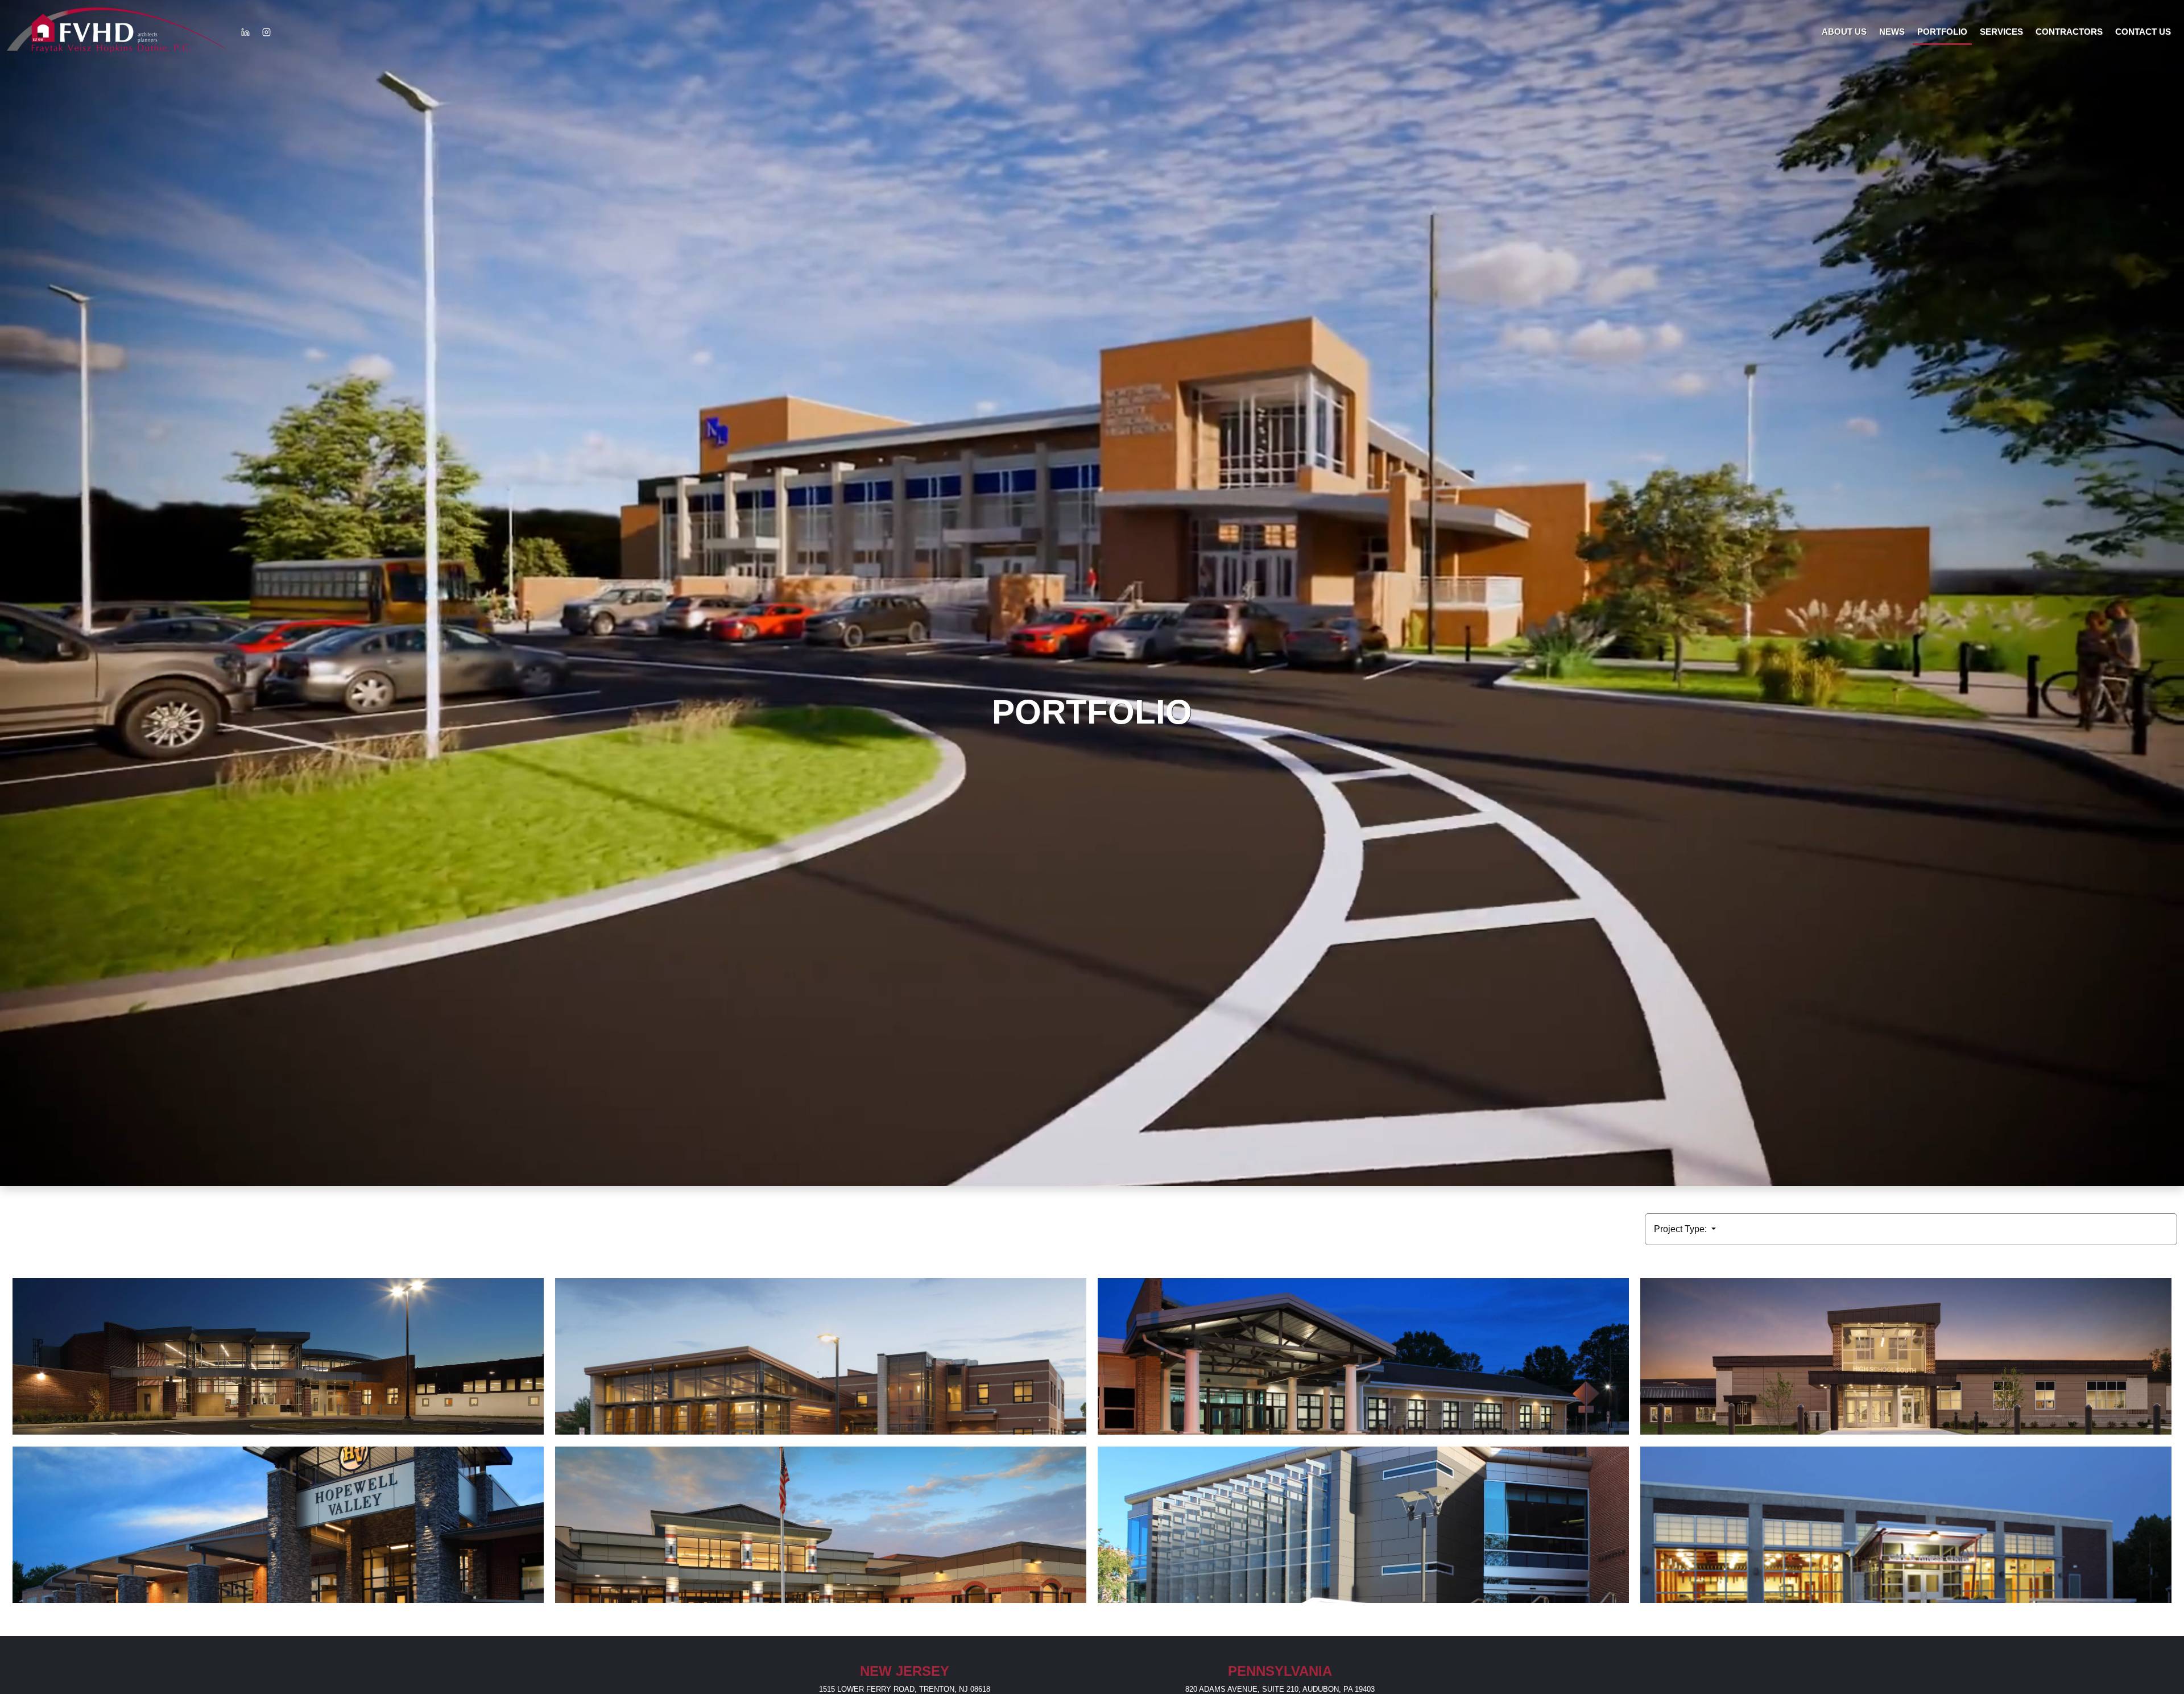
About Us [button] (1844, 32)
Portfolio (1942, 32)
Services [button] (2001, 32)
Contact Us (2143, 32)
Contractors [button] (2069, 32)
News (1892, 32)
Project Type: (1682, 1229)
